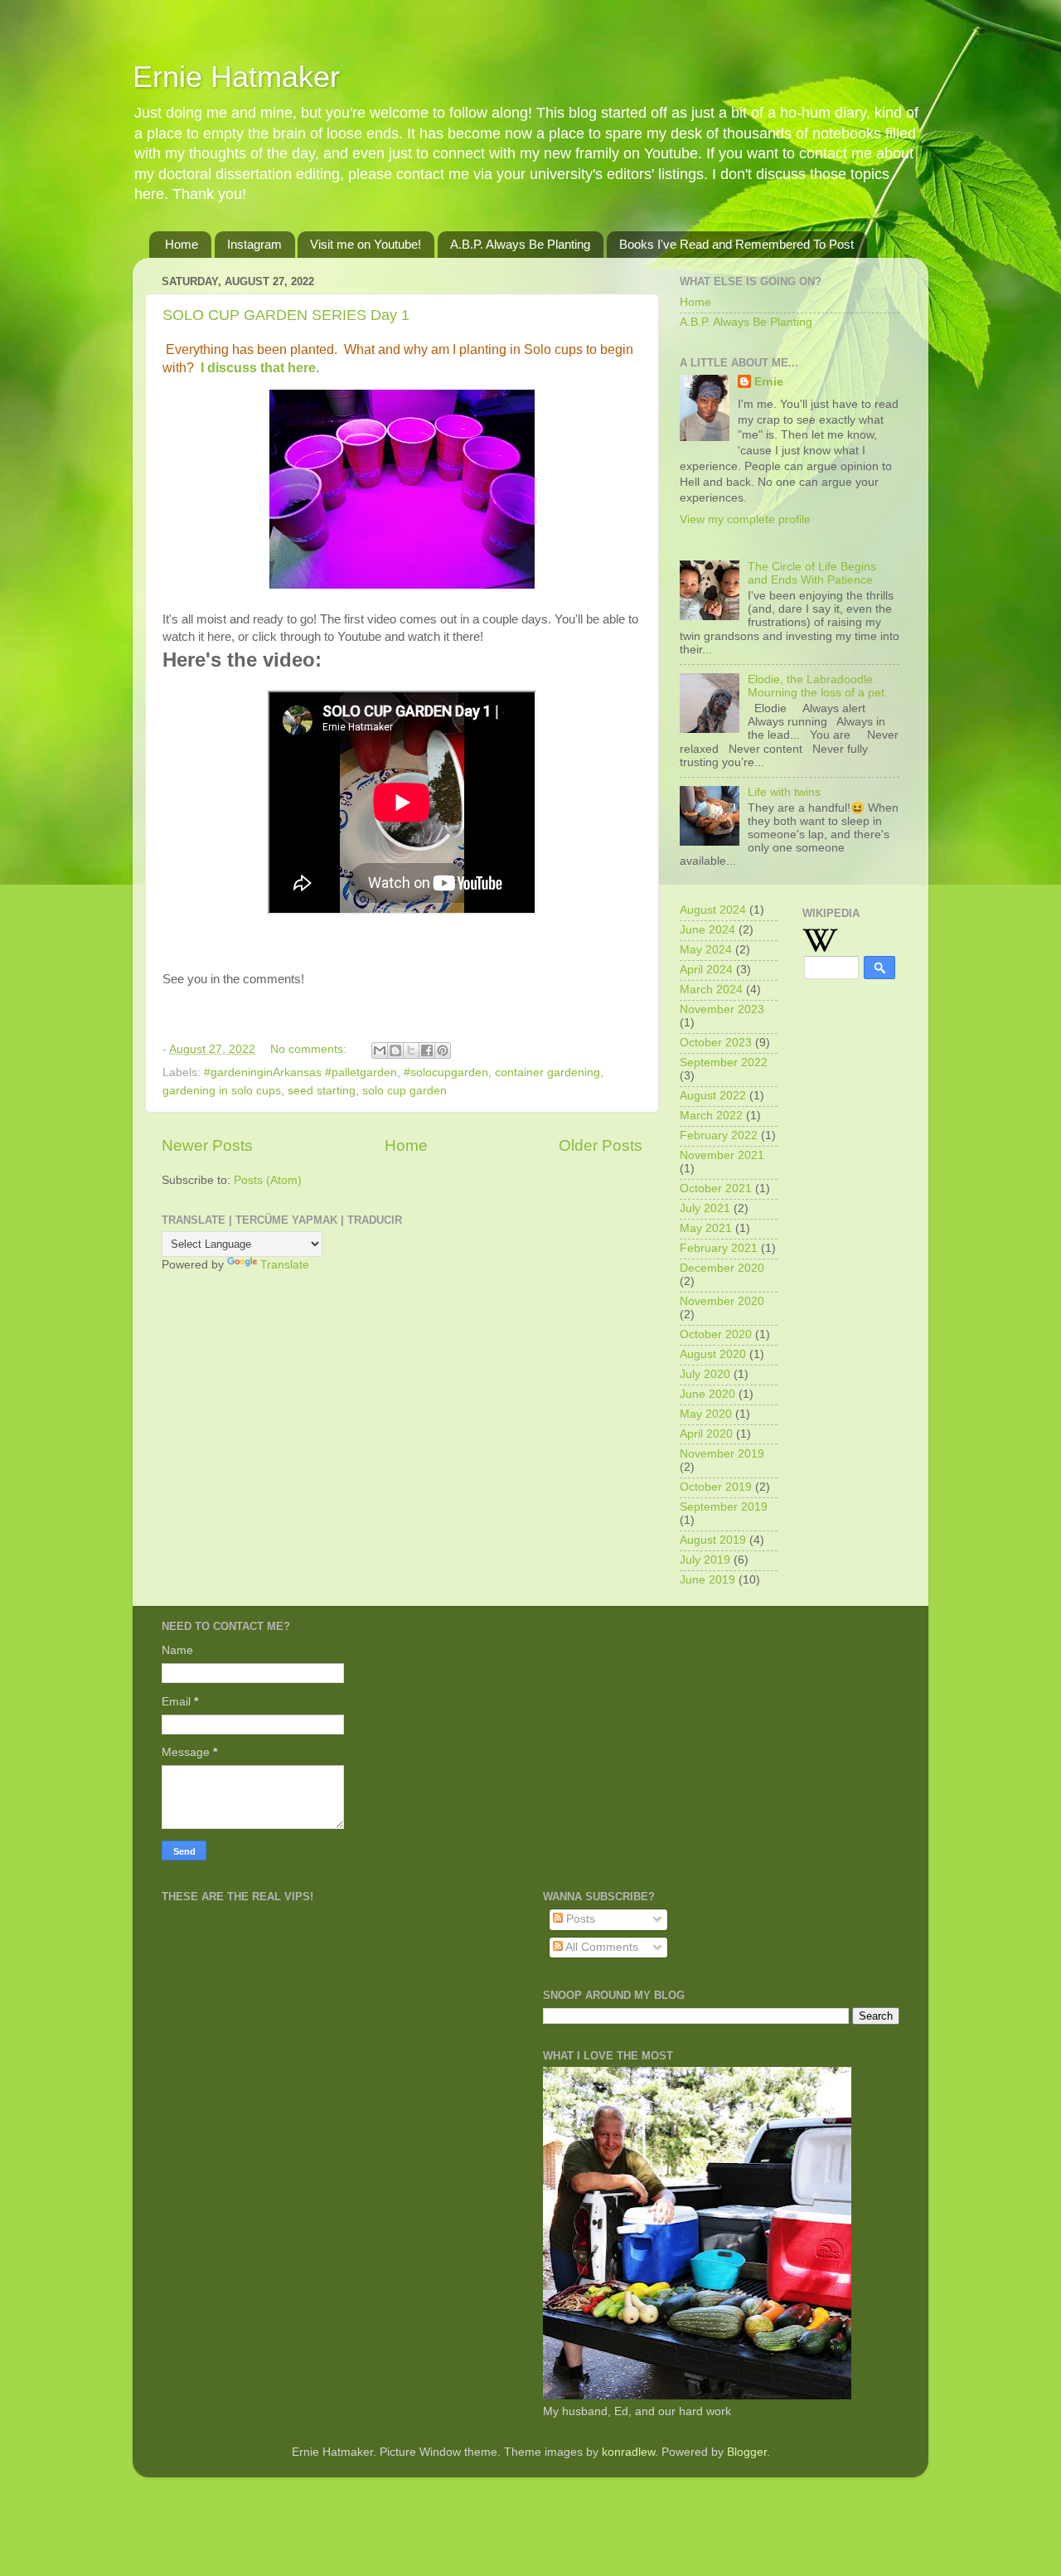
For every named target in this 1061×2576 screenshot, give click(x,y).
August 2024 (713, 910)
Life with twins (784, 792)
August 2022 (713, 1096)
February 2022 (719, 1135)
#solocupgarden (446, 1072)
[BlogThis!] (395, 1050)
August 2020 (713, 1354)
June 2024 (707, 930)
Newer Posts (207, 1145)
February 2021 (719, 1248)
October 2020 (716, 1334)
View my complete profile (745, 519)
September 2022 (724, 1062)
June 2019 (707, 1580)
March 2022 (711, 1116)
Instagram (254, 244)
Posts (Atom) (268, 1180)
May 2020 (706, 1414)
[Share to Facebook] (427, 1050)
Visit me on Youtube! (366, 244)
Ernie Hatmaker (236, 77)
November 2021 (722, 1155)
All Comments (601, 1947)
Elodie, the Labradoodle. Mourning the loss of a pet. (818, 686)
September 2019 (724, 1507)
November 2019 (722, 1454)
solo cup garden (405, 1091)
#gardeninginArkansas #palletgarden (300, 1072)
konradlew (628, 2452)
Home (182, 244)
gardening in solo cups (222, 1091)
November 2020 (722, 1301)
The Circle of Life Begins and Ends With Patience (812, 573)
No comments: (310, 1049)
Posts (579, 1919)
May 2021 (706, 1228)
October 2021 (716, 1189)
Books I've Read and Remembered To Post (736, 244)
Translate (285, 1265)
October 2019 (716, 1487)
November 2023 (722, 1009)
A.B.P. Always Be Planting (520, 244)
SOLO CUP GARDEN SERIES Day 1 (286, 315)
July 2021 (705, 1208)
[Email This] (380, 1050)
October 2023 (716, 1043)
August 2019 (713, 1540)
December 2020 (722, 1268)
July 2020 (705, 1374)
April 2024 (706, 970)
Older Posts (601, 1145)
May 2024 (706, 950)
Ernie (769, 382)
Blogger (747, 2452)
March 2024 (711, 990)
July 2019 (705, 1560)
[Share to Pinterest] (443, 1050)
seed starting (322, 1091)
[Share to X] (411, 1050)
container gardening (547, 1072)
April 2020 (706, 1434)
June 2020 (707, 1394)
